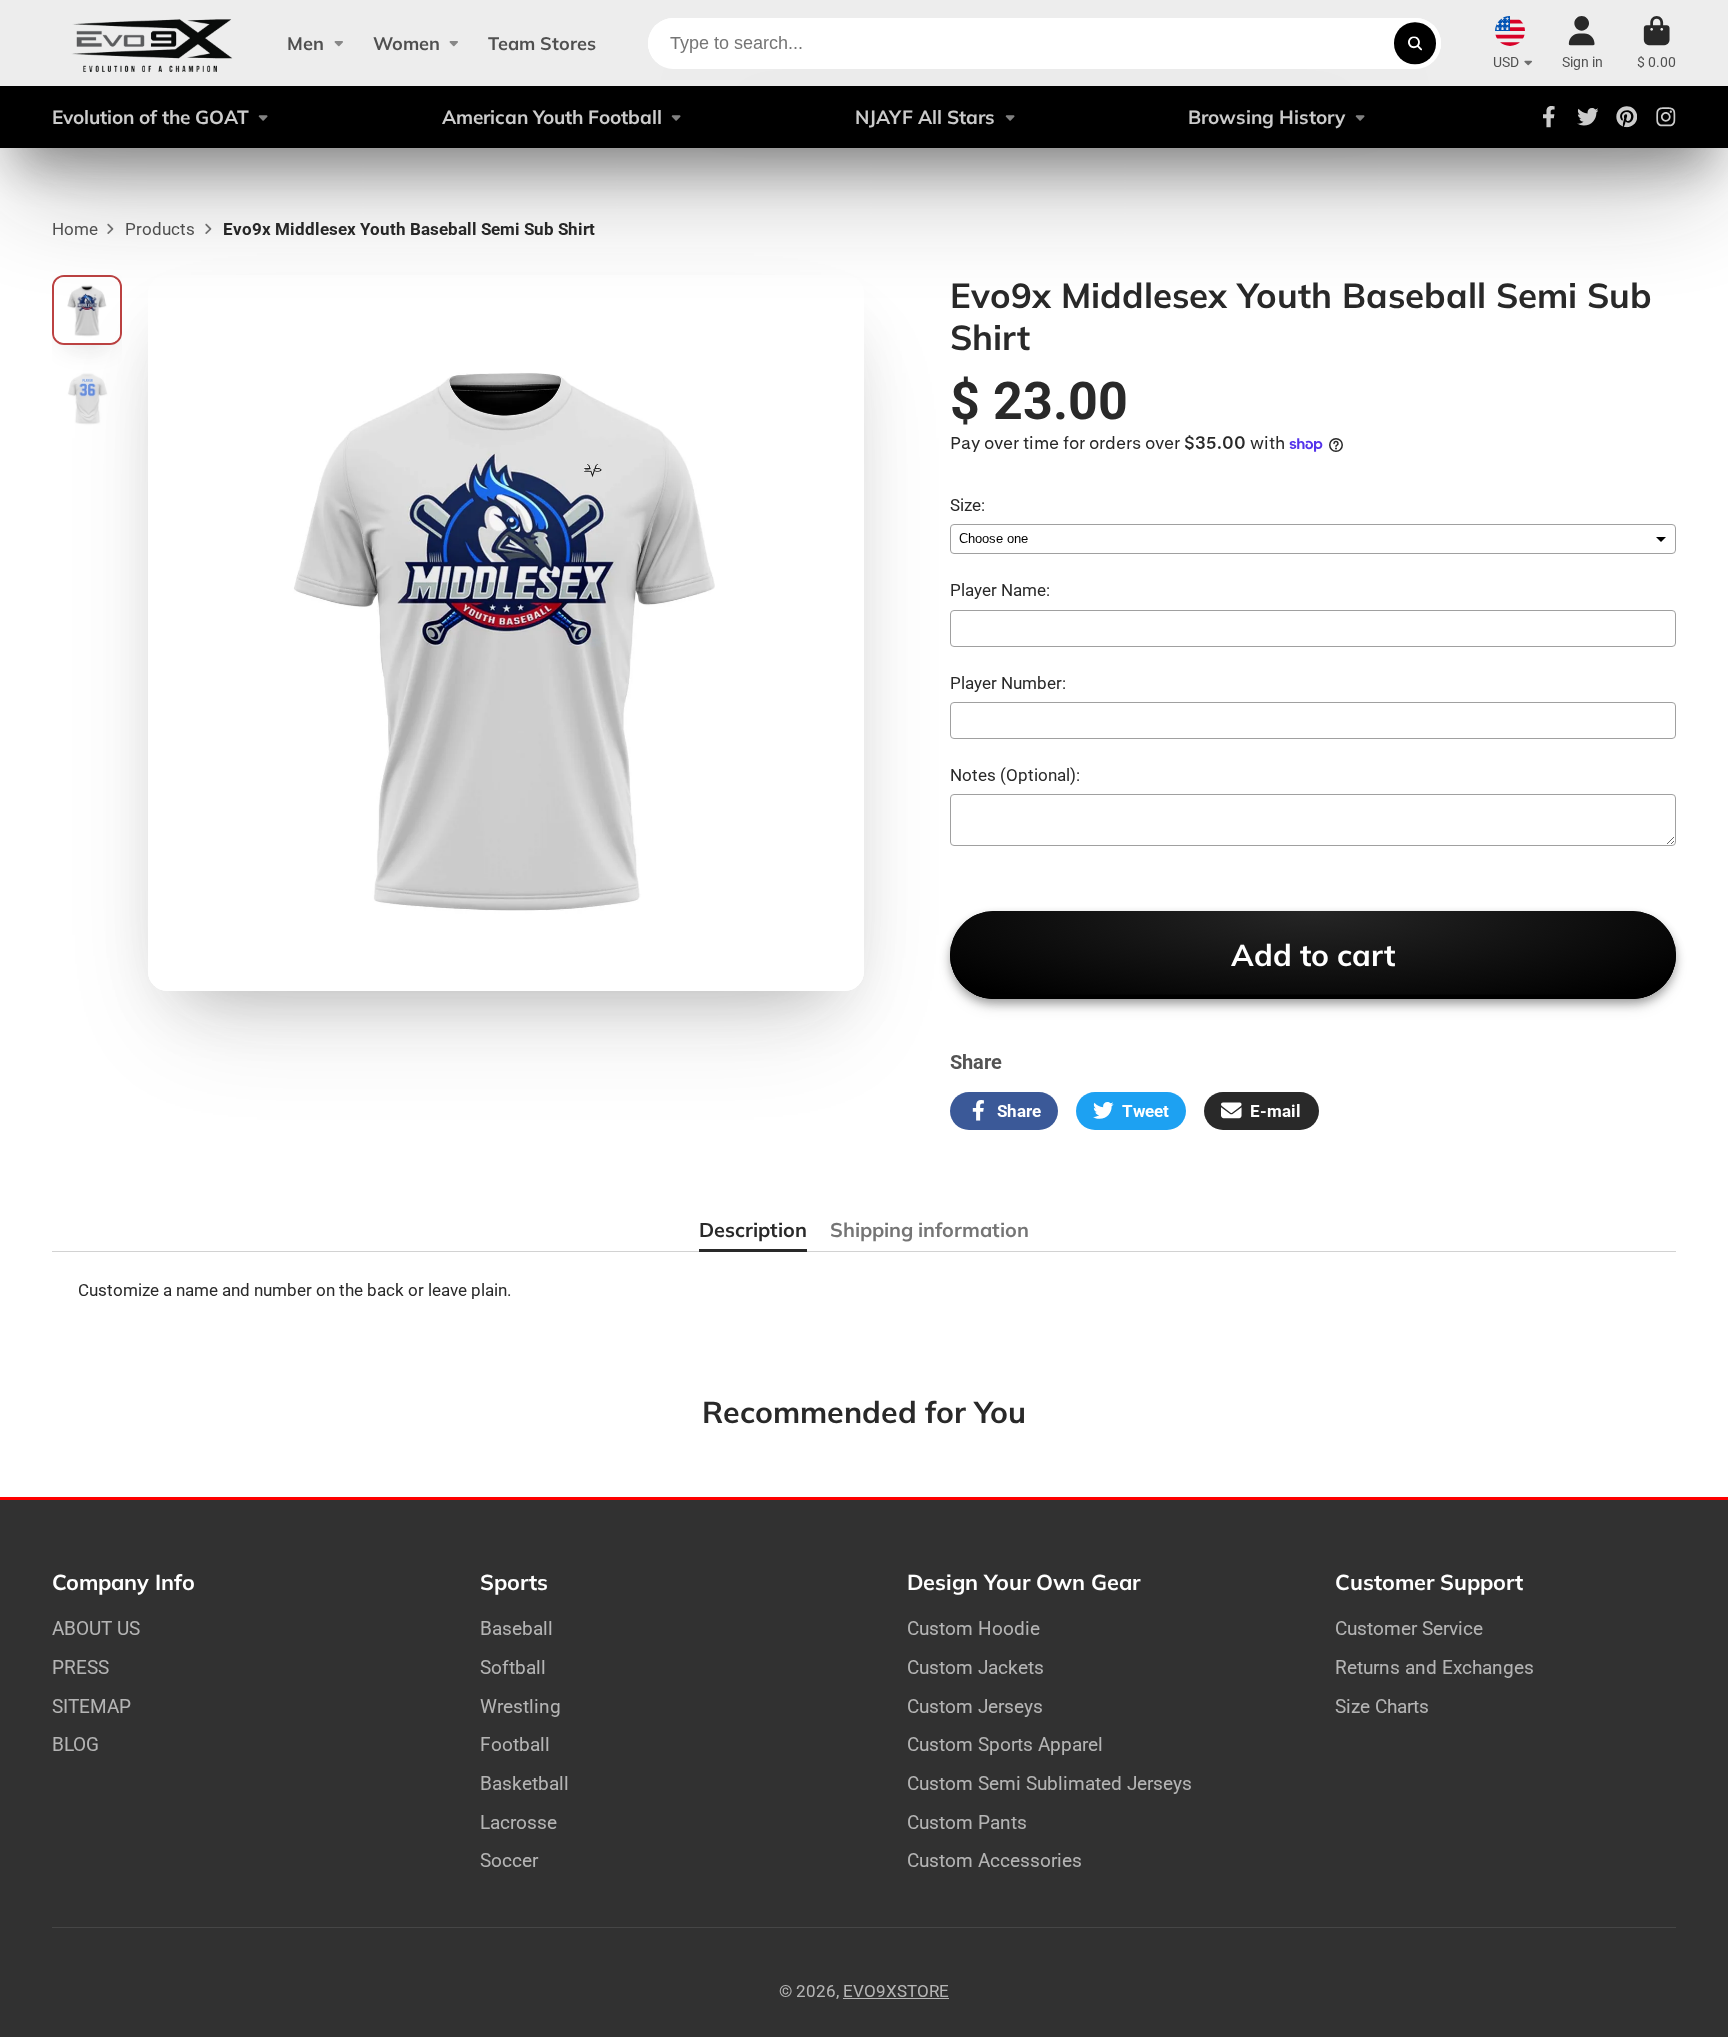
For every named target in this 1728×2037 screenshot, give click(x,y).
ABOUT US (96, 1628)
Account (1582, 43)
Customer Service (1409, 1628)
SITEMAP (91, 1706)
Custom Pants (967, 1822)
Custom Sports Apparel (1005, 1744)
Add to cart (1313, 955)
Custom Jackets (975, 1667)
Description (753, 1229)
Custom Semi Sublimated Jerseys (1049, 1783)
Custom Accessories (994, 1860)
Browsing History (1266, 117)
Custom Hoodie (973, 1628)
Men (305, 43)
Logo (152, 43)
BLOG (75, 1744)
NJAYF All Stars (925, 117)
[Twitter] (1588, 117)
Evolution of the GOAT (150, 117)
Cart (1656, 43)
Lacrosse (518, 1822)
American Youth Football (552, 117)
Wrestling (520, 1706)
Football (515, 1744)
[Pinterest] (1627, 117)
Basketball (524, 1783)
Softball (513, 1667)
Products (160, 229)
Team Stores (542, 43)
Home (75, 229)
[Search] (1414, 43)
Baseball (516, 1628)
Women (406, 43)
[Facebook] (1549, 117)
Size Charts (1382, 1706)
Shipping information (929, 1229)
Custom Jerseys (975, 1706)
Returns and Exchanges (1434, 1667)
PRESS (80, 1667)
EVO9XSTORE (896, 1991)
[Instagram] (1666, 117)
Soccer (509, 1860)
